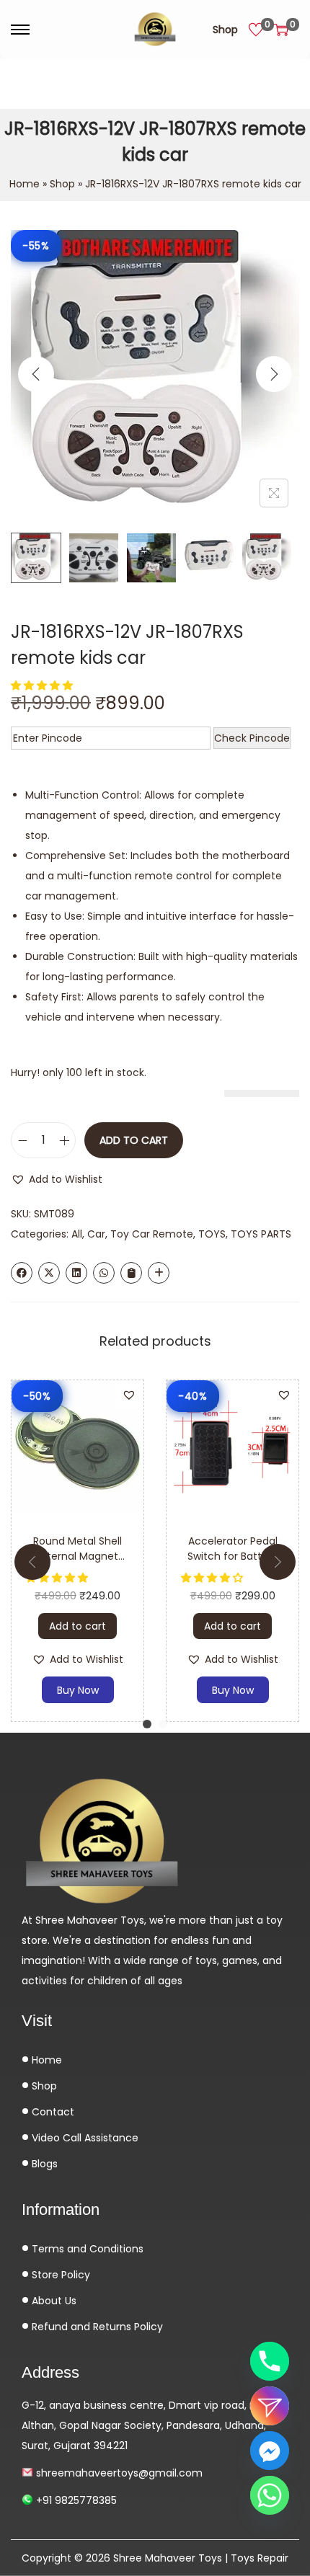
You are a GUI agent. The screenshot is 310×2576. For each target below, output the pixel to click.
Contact (52, 2112)
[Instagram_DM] (270, 2406)
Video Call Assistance (84, 2138)
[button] (43, 685)
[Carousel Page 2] (163, 1724)
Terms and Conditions (86, 2249)
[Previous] (36, 374)
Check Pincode (252, 738)
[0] (256, 30)
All (77, 1234)
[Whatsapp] (270, 2495)
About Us (53, 2301)
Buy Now (78, 1690)
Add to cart (134, 1140)
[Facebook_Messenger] (270, 2451)
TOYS (212, 1234)
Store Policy (59, 2275)
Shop (225, 30)
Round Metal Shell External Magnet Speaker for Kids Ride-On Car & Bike (78, 1564)
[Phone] (270, 2361)
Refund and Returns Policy (96, 2327)
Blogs (43, 2164)
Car (96, 1234)
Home (25, 184)
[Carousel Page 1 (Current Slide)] (147, 1724)
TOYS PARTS (261, 1234)
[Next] (274, 374)
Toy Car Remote (152, 1234)
